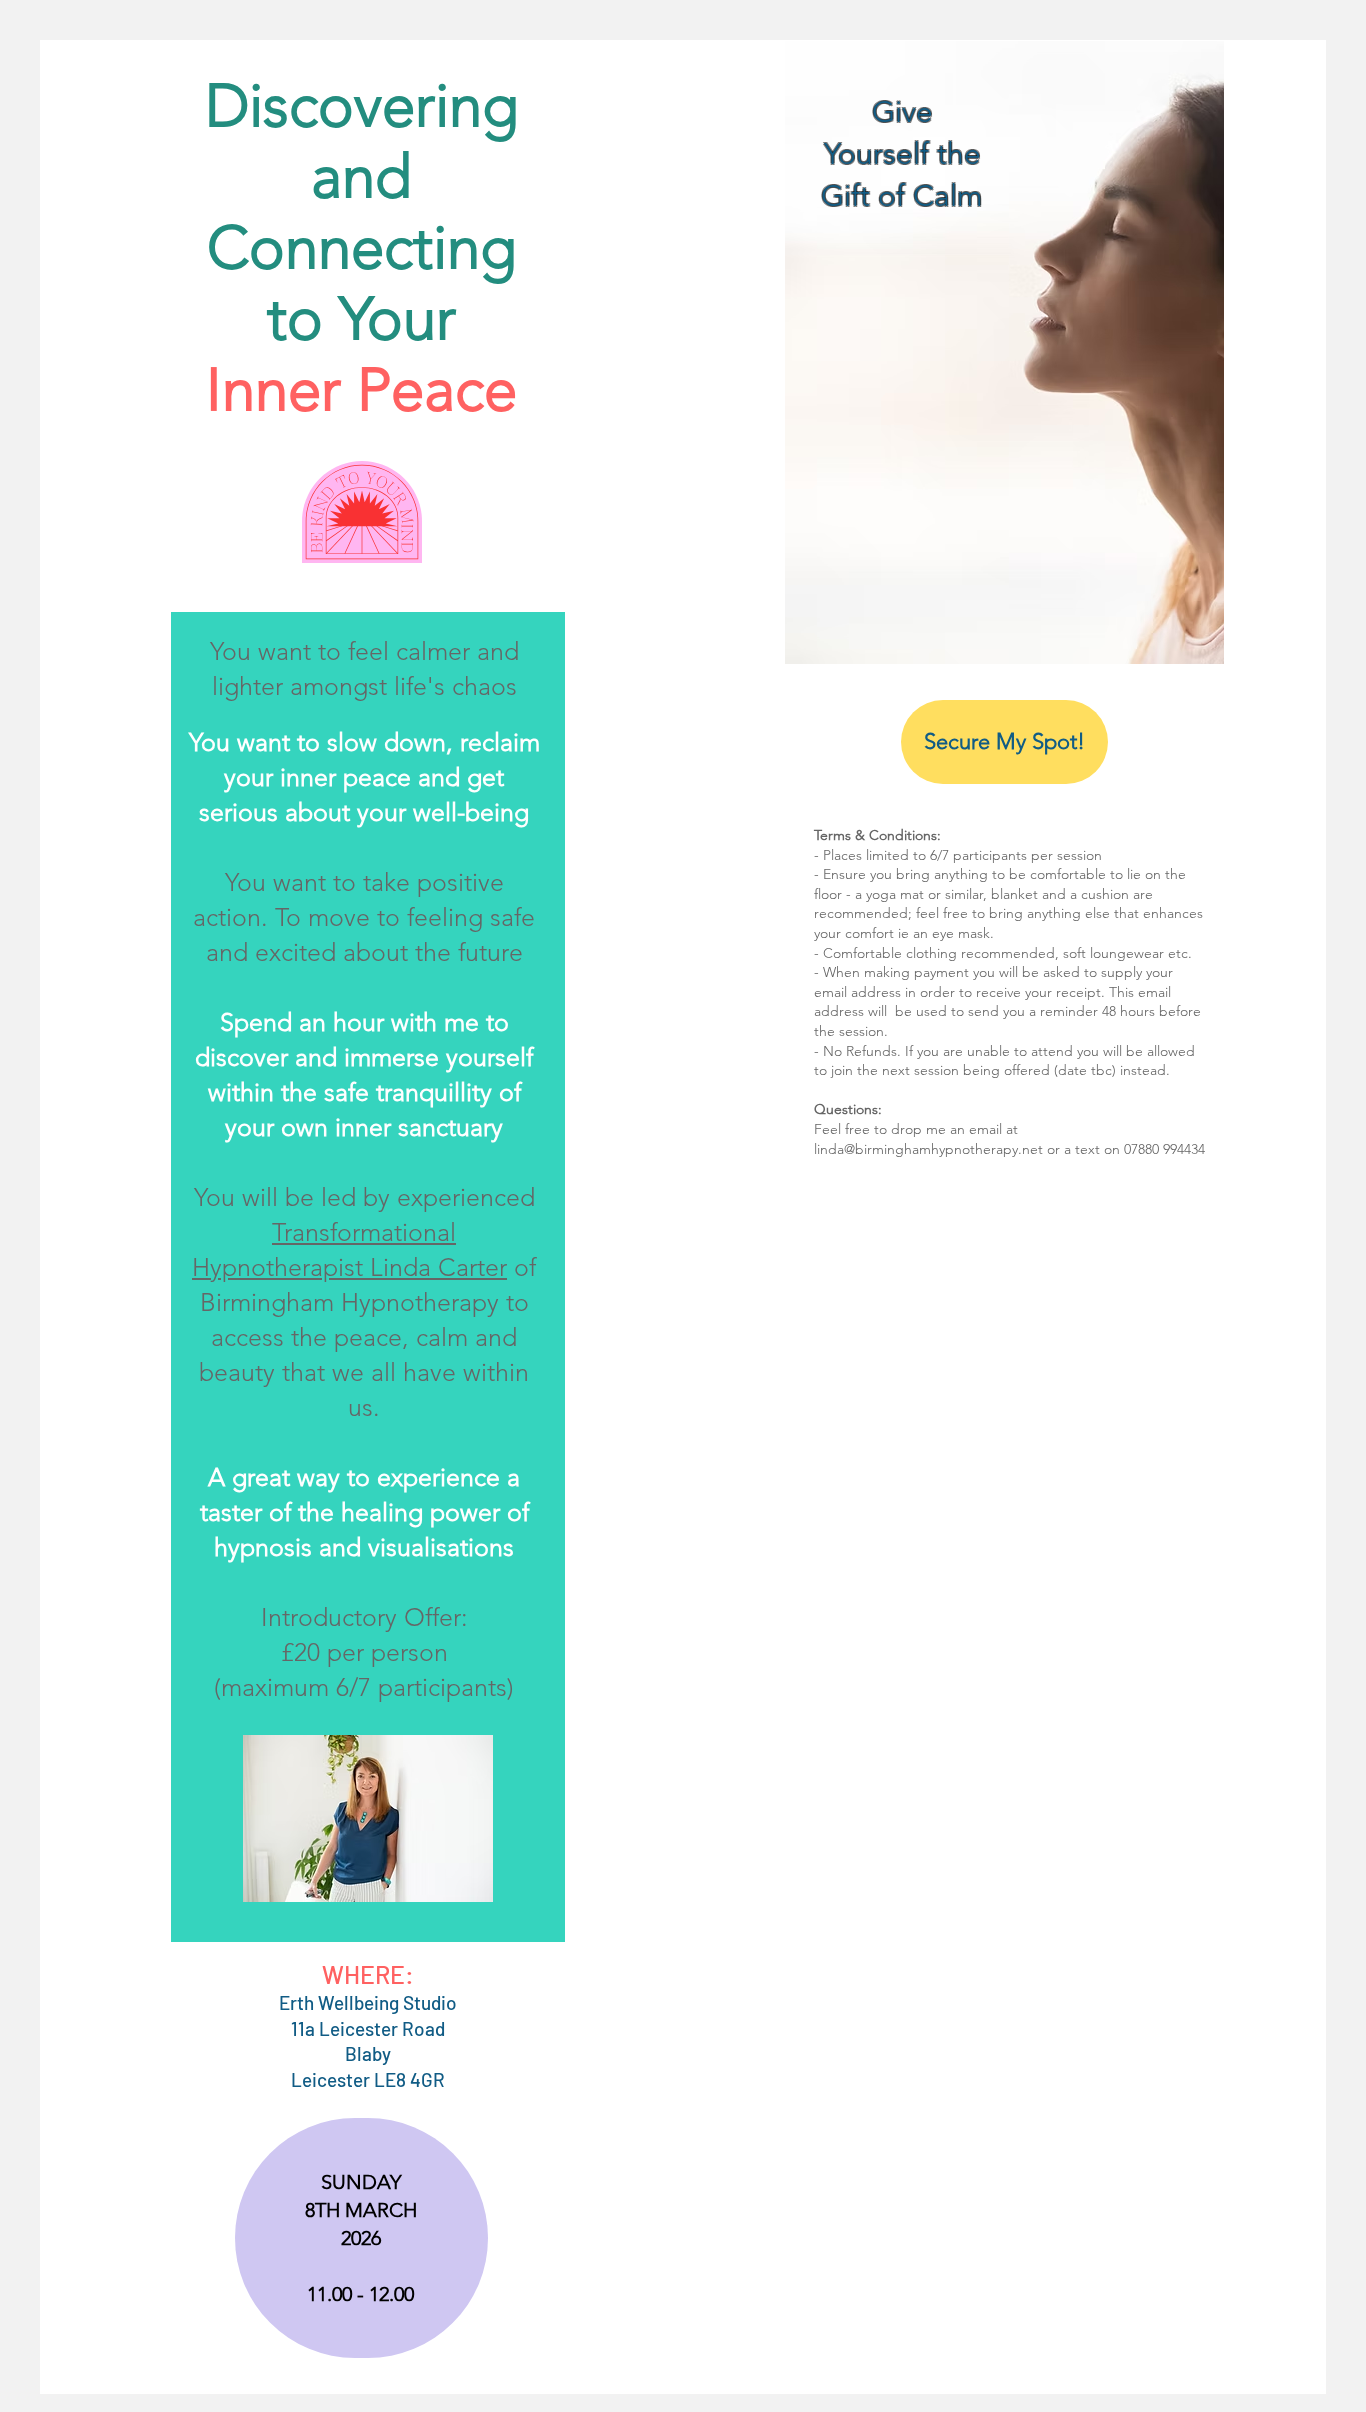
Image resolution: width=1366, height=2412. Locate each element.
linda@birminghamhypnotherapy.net (928, 1149)
